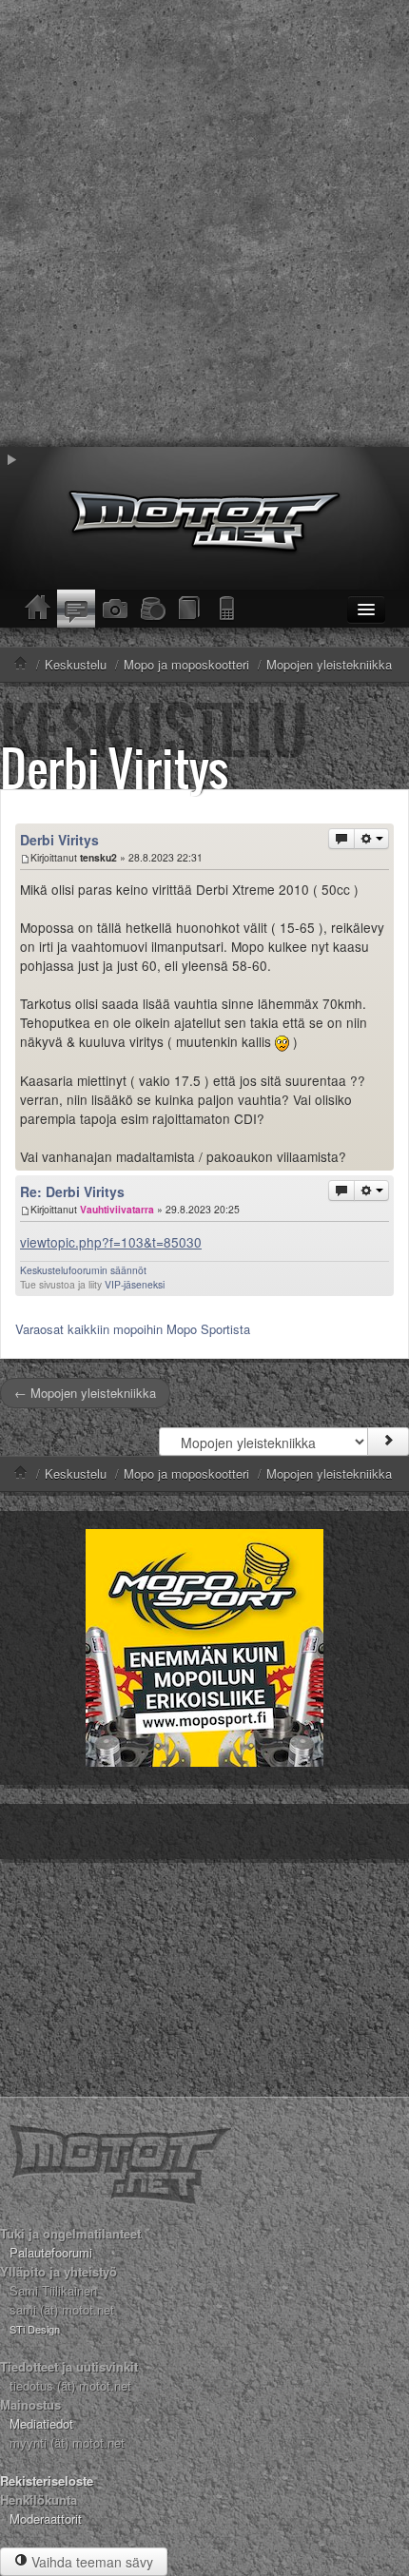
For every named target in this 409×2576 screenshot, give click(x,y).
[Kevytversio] (228, 609)
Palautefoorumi (51, 2252)
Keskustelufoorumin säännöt (83, 1270)
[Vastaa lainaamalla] (341, 839)
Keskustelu (76, 1473)
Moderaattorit (46, 2518)
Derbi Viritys (114, 768)
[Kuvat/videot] (114, 609)
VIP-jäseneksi (135, 1284)
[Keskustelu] (76, 609)
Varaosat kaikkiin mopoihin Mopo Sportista (133, 1329)
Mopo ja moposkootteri (186, 1473)
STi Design (35, 2329)
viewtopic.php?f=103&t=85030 (111, 1242)
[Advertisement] (204, 223)
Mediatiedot (41, 2423)
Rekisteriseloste (47, 2480)
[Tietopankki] (190, 609)
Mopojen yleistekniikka (329, 1473)
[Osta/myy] (152, 609)
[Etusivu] (38, 609)
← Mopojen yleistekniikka (85, 1393)
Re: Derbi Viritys (72, 1191)
